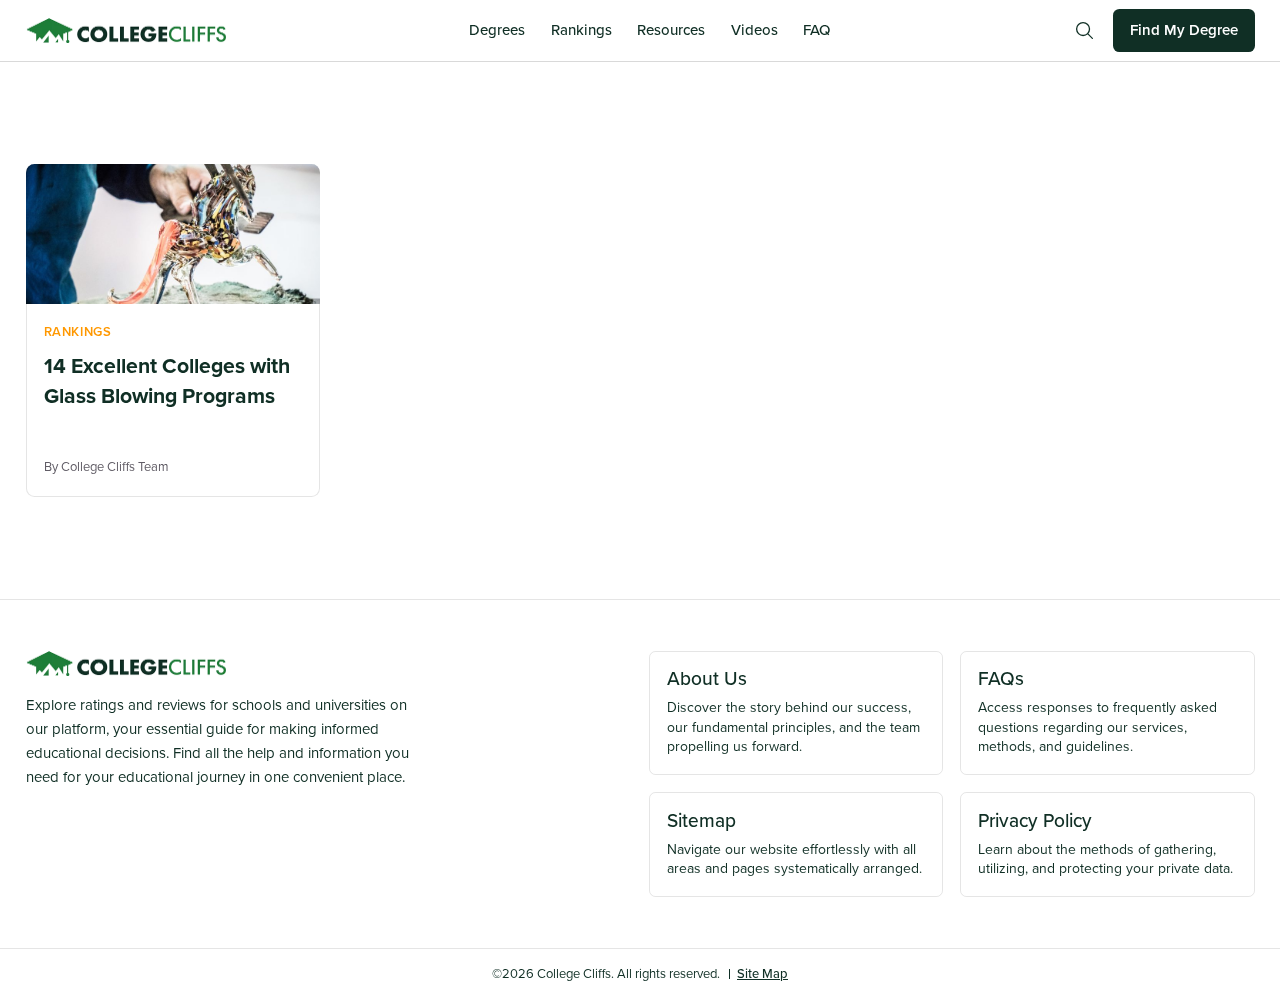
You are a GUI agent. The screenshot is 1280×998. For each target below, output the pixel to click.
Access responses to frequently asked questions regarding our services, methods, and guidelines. (1097, 710)
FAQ (816, 30)
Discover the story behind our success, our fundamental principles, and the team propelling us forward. (793, 710)
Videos (754, 30)
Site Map (762, 973)
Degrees (497, 30)
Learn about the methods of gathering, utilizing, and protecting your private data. (1105, 843)
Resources (671, 30)
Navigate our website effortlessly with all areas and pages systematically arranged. (794, 843)
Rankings (581, 30)
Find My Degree (1184, 30)
